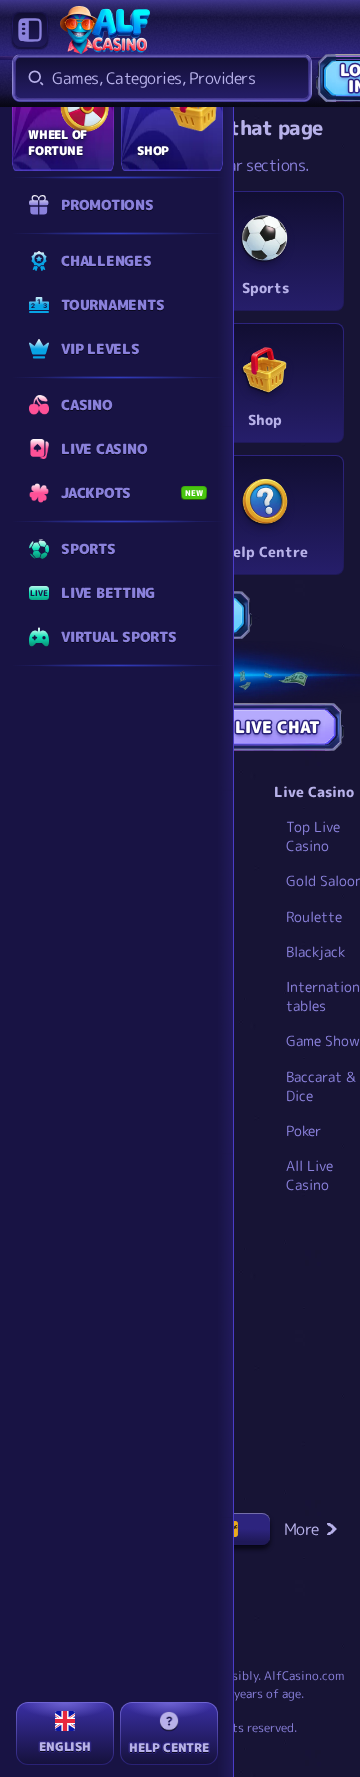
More (301, 1529)
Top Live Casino (313, 836)
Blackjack (315, 951)
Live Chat (277, 727)
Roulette (314, 916)
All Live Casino (309, 1175)
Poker (303, 1130)
